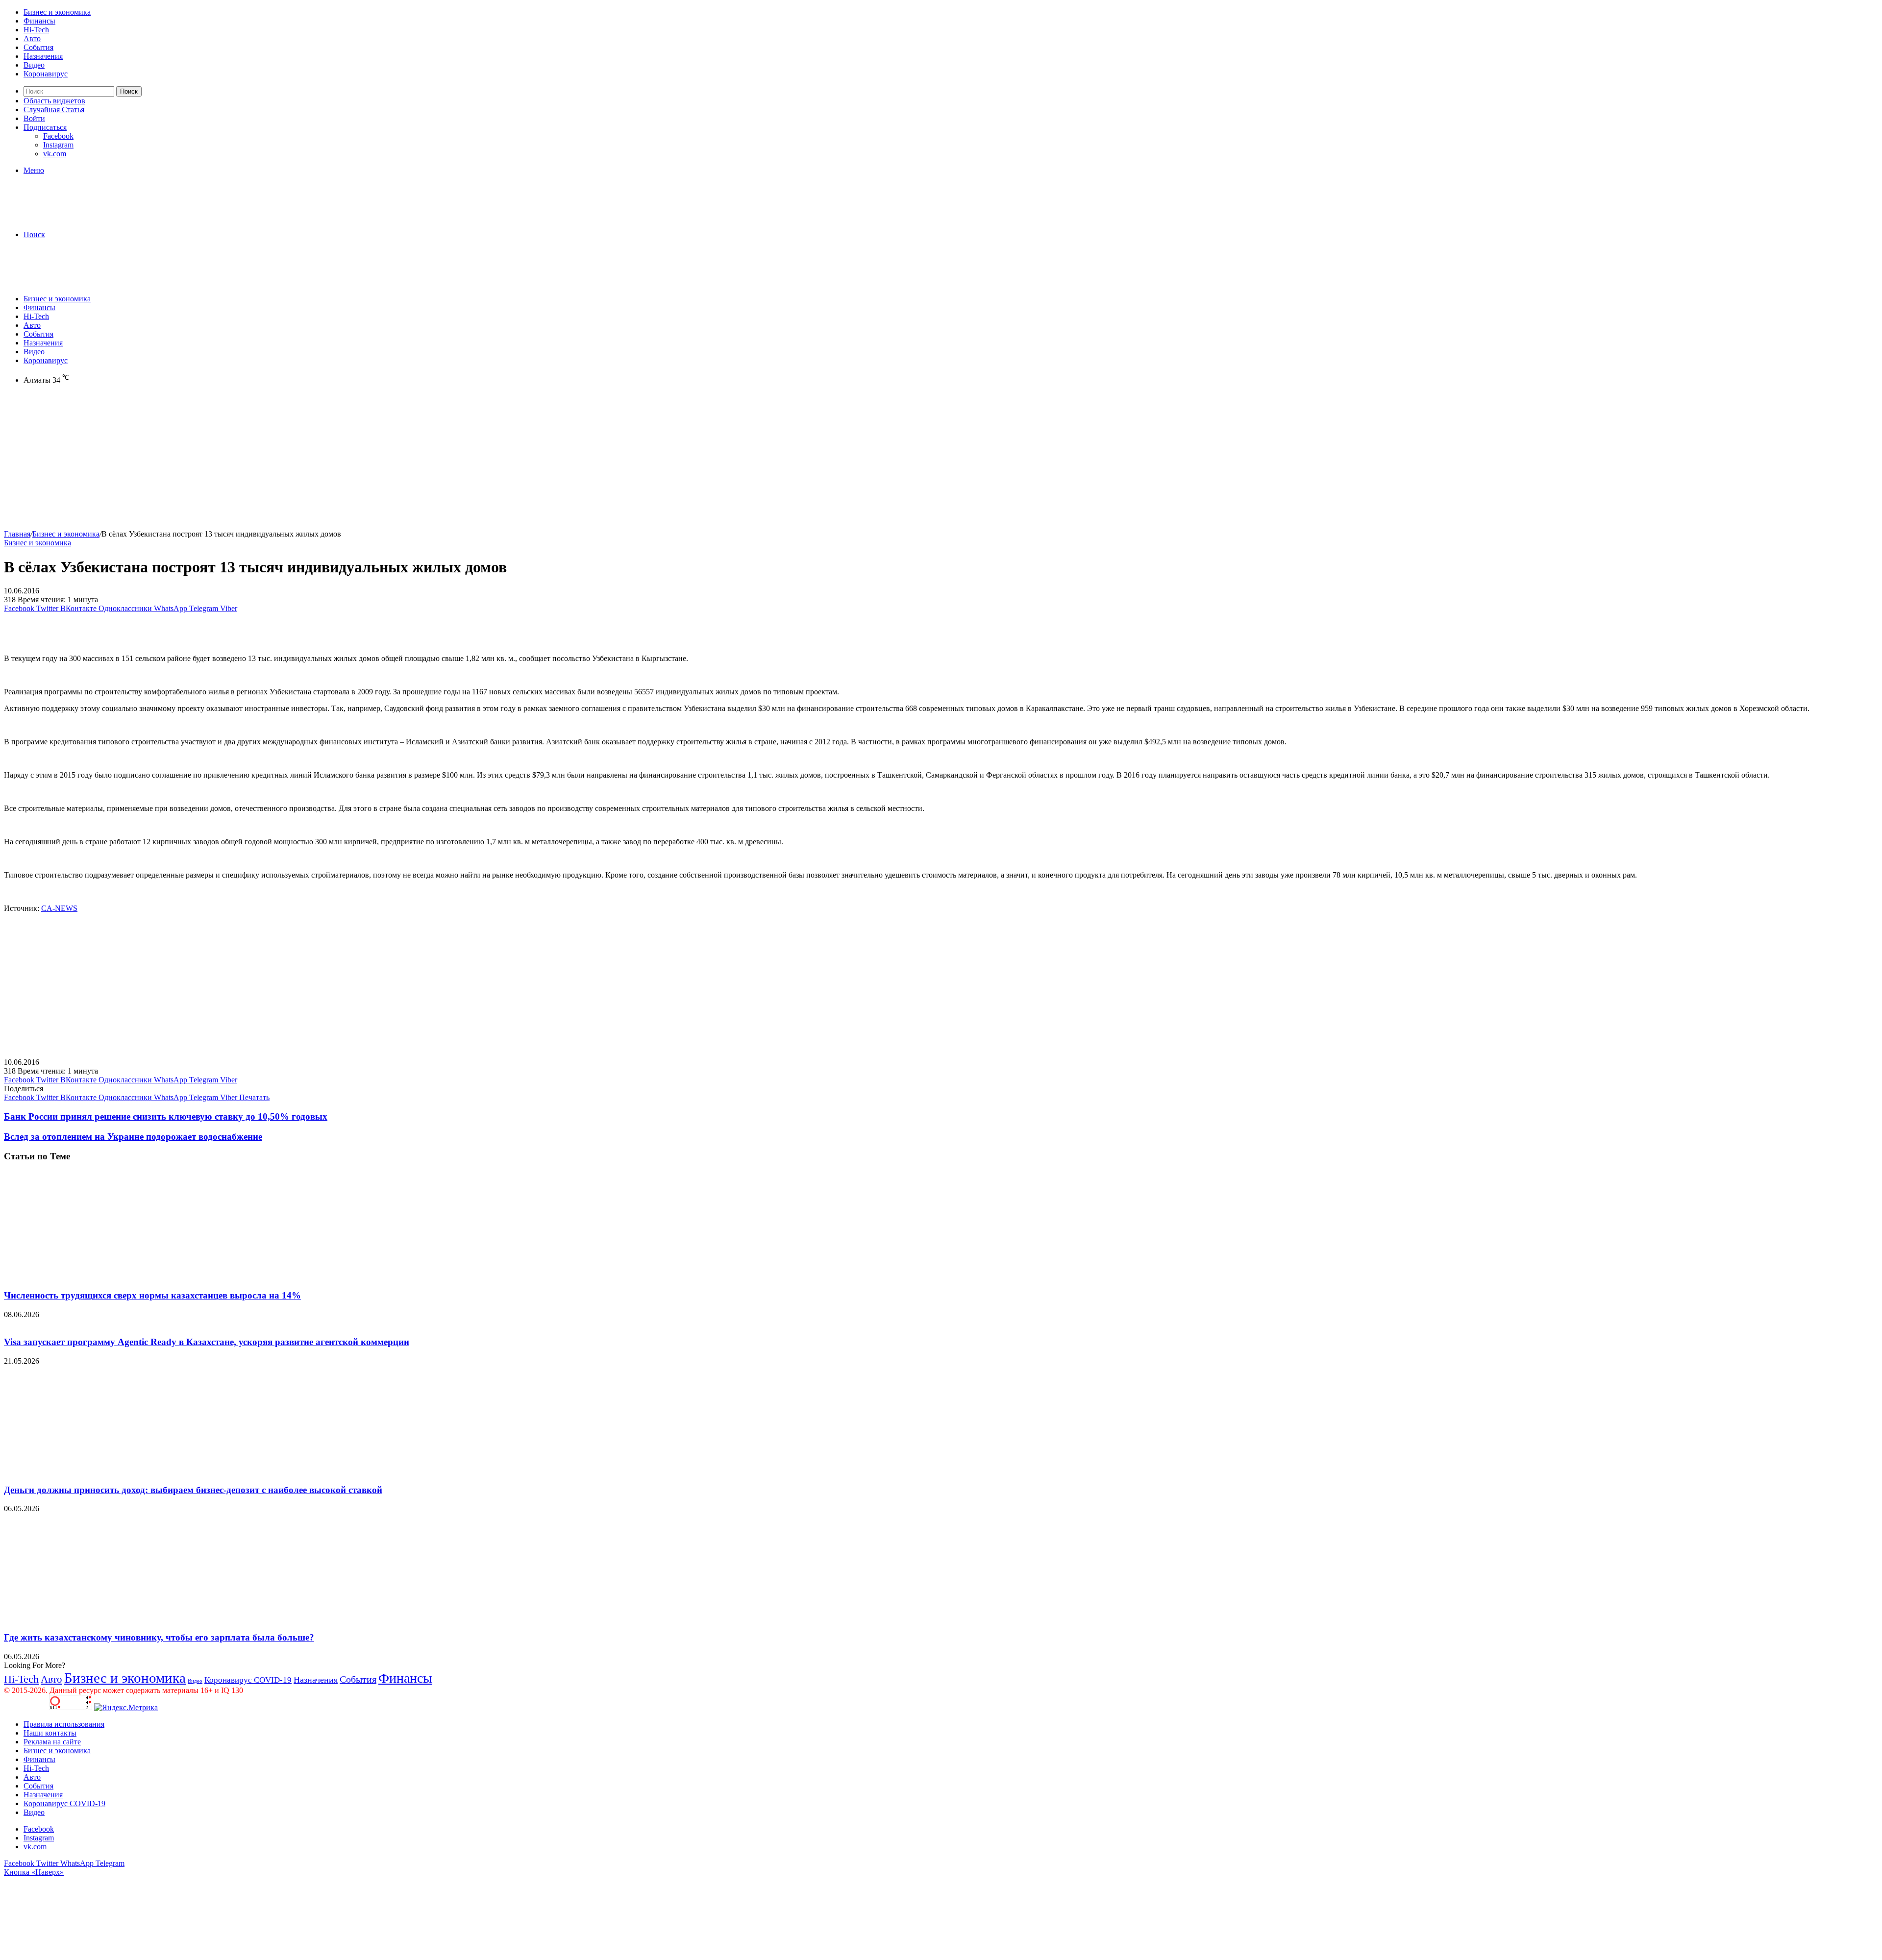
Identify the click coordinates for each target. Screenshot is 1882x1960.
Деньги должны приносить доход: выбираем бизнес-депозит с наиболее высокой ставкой (193, 1490)
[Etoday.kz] (77, 218)
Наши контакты (50, 1733)
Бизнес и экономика (57, 12)
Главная (17, 534)
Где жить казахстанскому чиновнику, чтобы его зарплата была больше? (159, 1637)
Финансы (39, 21)
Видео (34, 65)
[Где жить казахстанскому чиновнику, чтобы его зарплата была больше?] (99, 1618)
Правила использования (64, 1724)
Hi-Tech (36, 30)
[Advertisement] (298, 461)
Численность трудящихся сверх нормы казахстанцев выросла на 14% (152, 1295)
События (38, 47)
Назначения (43, 56)
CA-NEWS (59, 908)
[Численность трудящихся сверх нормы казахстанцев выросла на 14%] (99, 1276)
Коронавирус (46, 74)
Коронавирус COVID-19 (248, 1680)
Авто (32, 38)
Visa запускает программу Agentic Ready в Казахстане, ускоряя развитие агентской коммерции (207, 1342)
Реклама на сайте (52, 1742)
